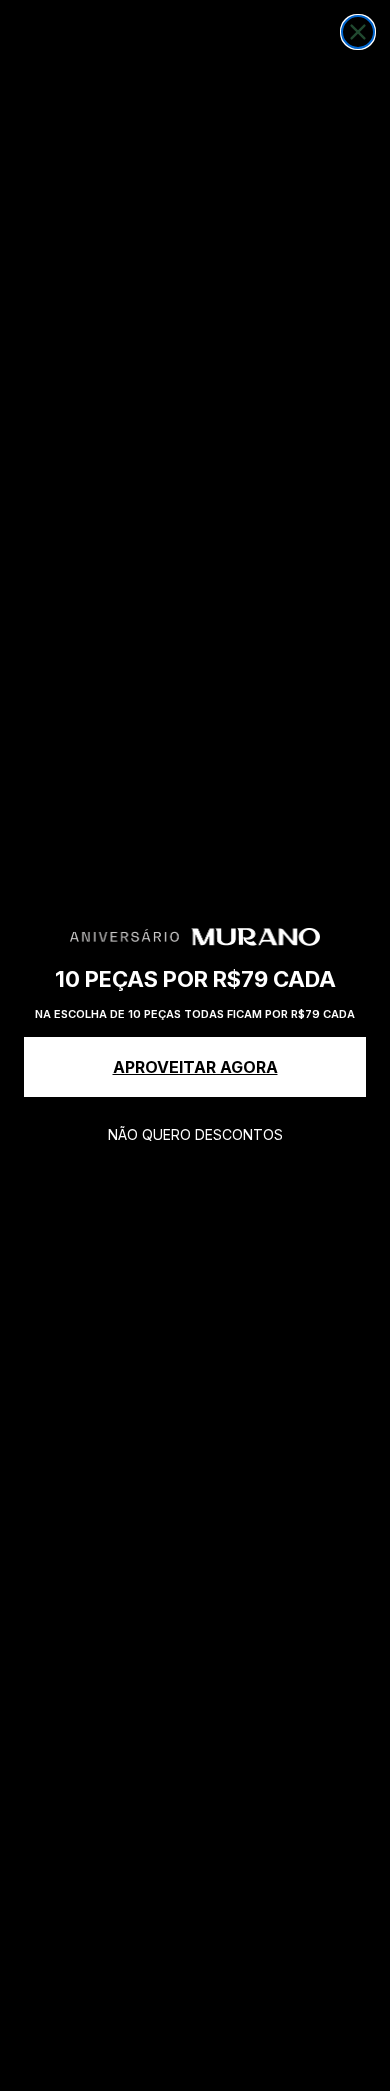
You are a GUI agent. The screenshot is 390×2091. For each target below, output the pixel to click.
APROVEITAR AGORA (195, 1067)
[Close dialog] (358, 32)
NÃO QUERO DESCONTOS (195, 1134)
